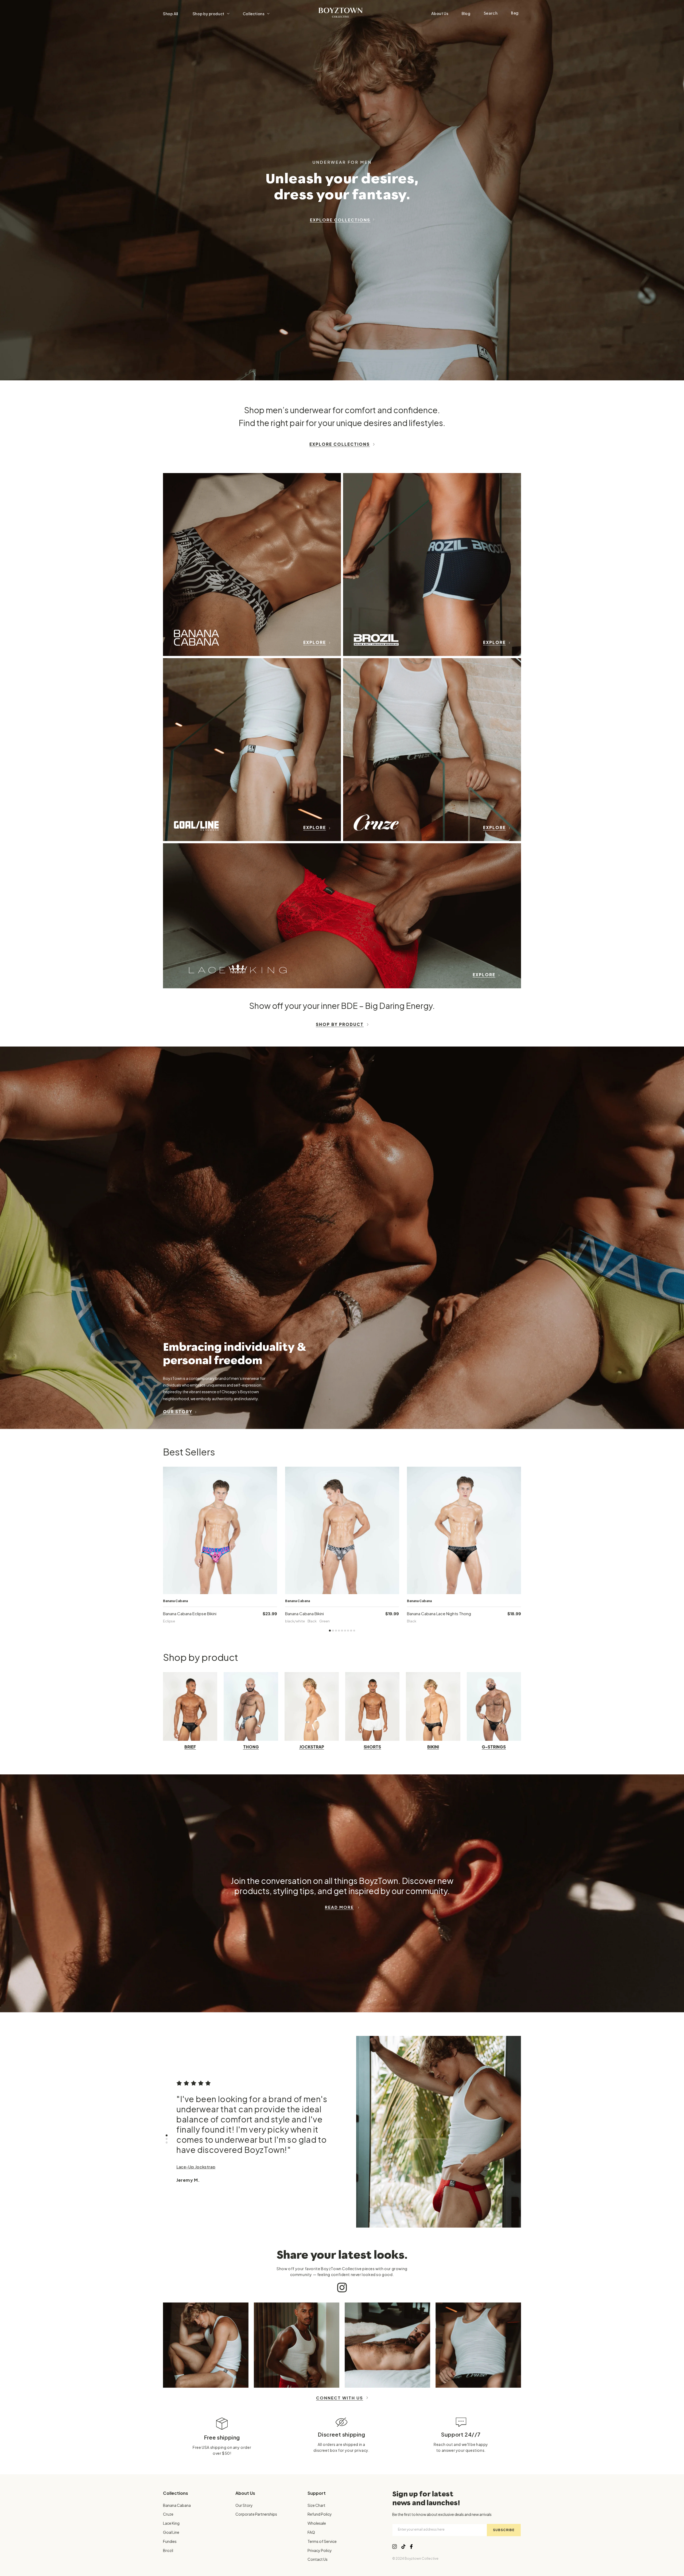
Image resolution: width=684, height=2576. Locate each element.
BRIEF (190, 1747)
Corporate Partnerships (256, 2514)
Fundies (170, 2541)
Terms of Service (322, 2541)
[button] (211, 14)
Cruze (168, 2514)
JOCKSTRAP (312, 1747)
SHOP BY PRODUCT (340, 1024)
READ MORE (339, 1907)
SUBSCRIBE (504, 2530)
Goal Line (171, 2532)
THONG (251, 1747)
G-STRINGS (494, 1747)
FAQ (311, 2532)
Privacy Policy (320, 2550)
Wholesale (317, 2523)
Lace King (171, 2523)
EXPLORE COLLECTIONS (340, 220)
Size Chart (316, 2505)
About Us (440, 13)
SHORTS (372, 1747)
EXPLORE (315, 642)
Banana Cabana (177, 2505)
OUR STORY (178, 1412)
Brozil (168, 2550)
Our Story (244, 2505)
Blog (466, 13)
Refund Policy (320, 2514)
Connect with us (340, 2398)
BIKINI (433, 1747)
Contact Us (318, 2559)
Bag (515, 13)
